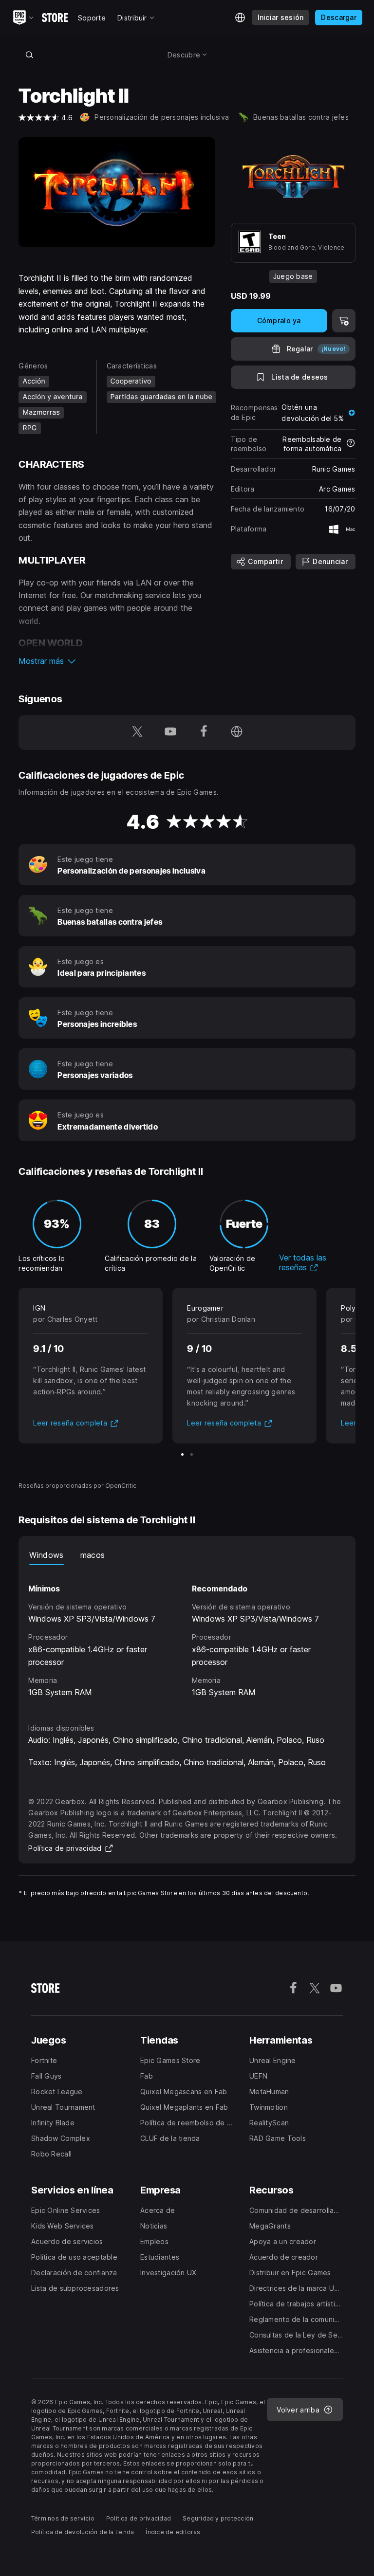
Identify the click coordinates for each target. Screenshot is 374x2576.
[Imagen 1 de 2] (182, 1454)
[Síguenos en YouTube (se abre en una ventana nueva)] (170, 732)
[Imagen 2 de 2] (192, 1454)
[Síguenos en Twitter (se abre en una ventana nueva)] (137, 732)
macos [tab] (93, 1555)
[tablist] (187, 1555)
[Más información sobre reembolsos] (351, 444)
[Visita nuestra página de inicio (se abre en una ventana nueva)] (237, 732)
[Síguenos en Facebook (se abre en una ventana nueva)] (204, 732)
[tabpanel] (187, 1635)
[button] (117, 661)
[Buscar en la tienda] (29, 55)
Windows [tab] (46, 1555)
